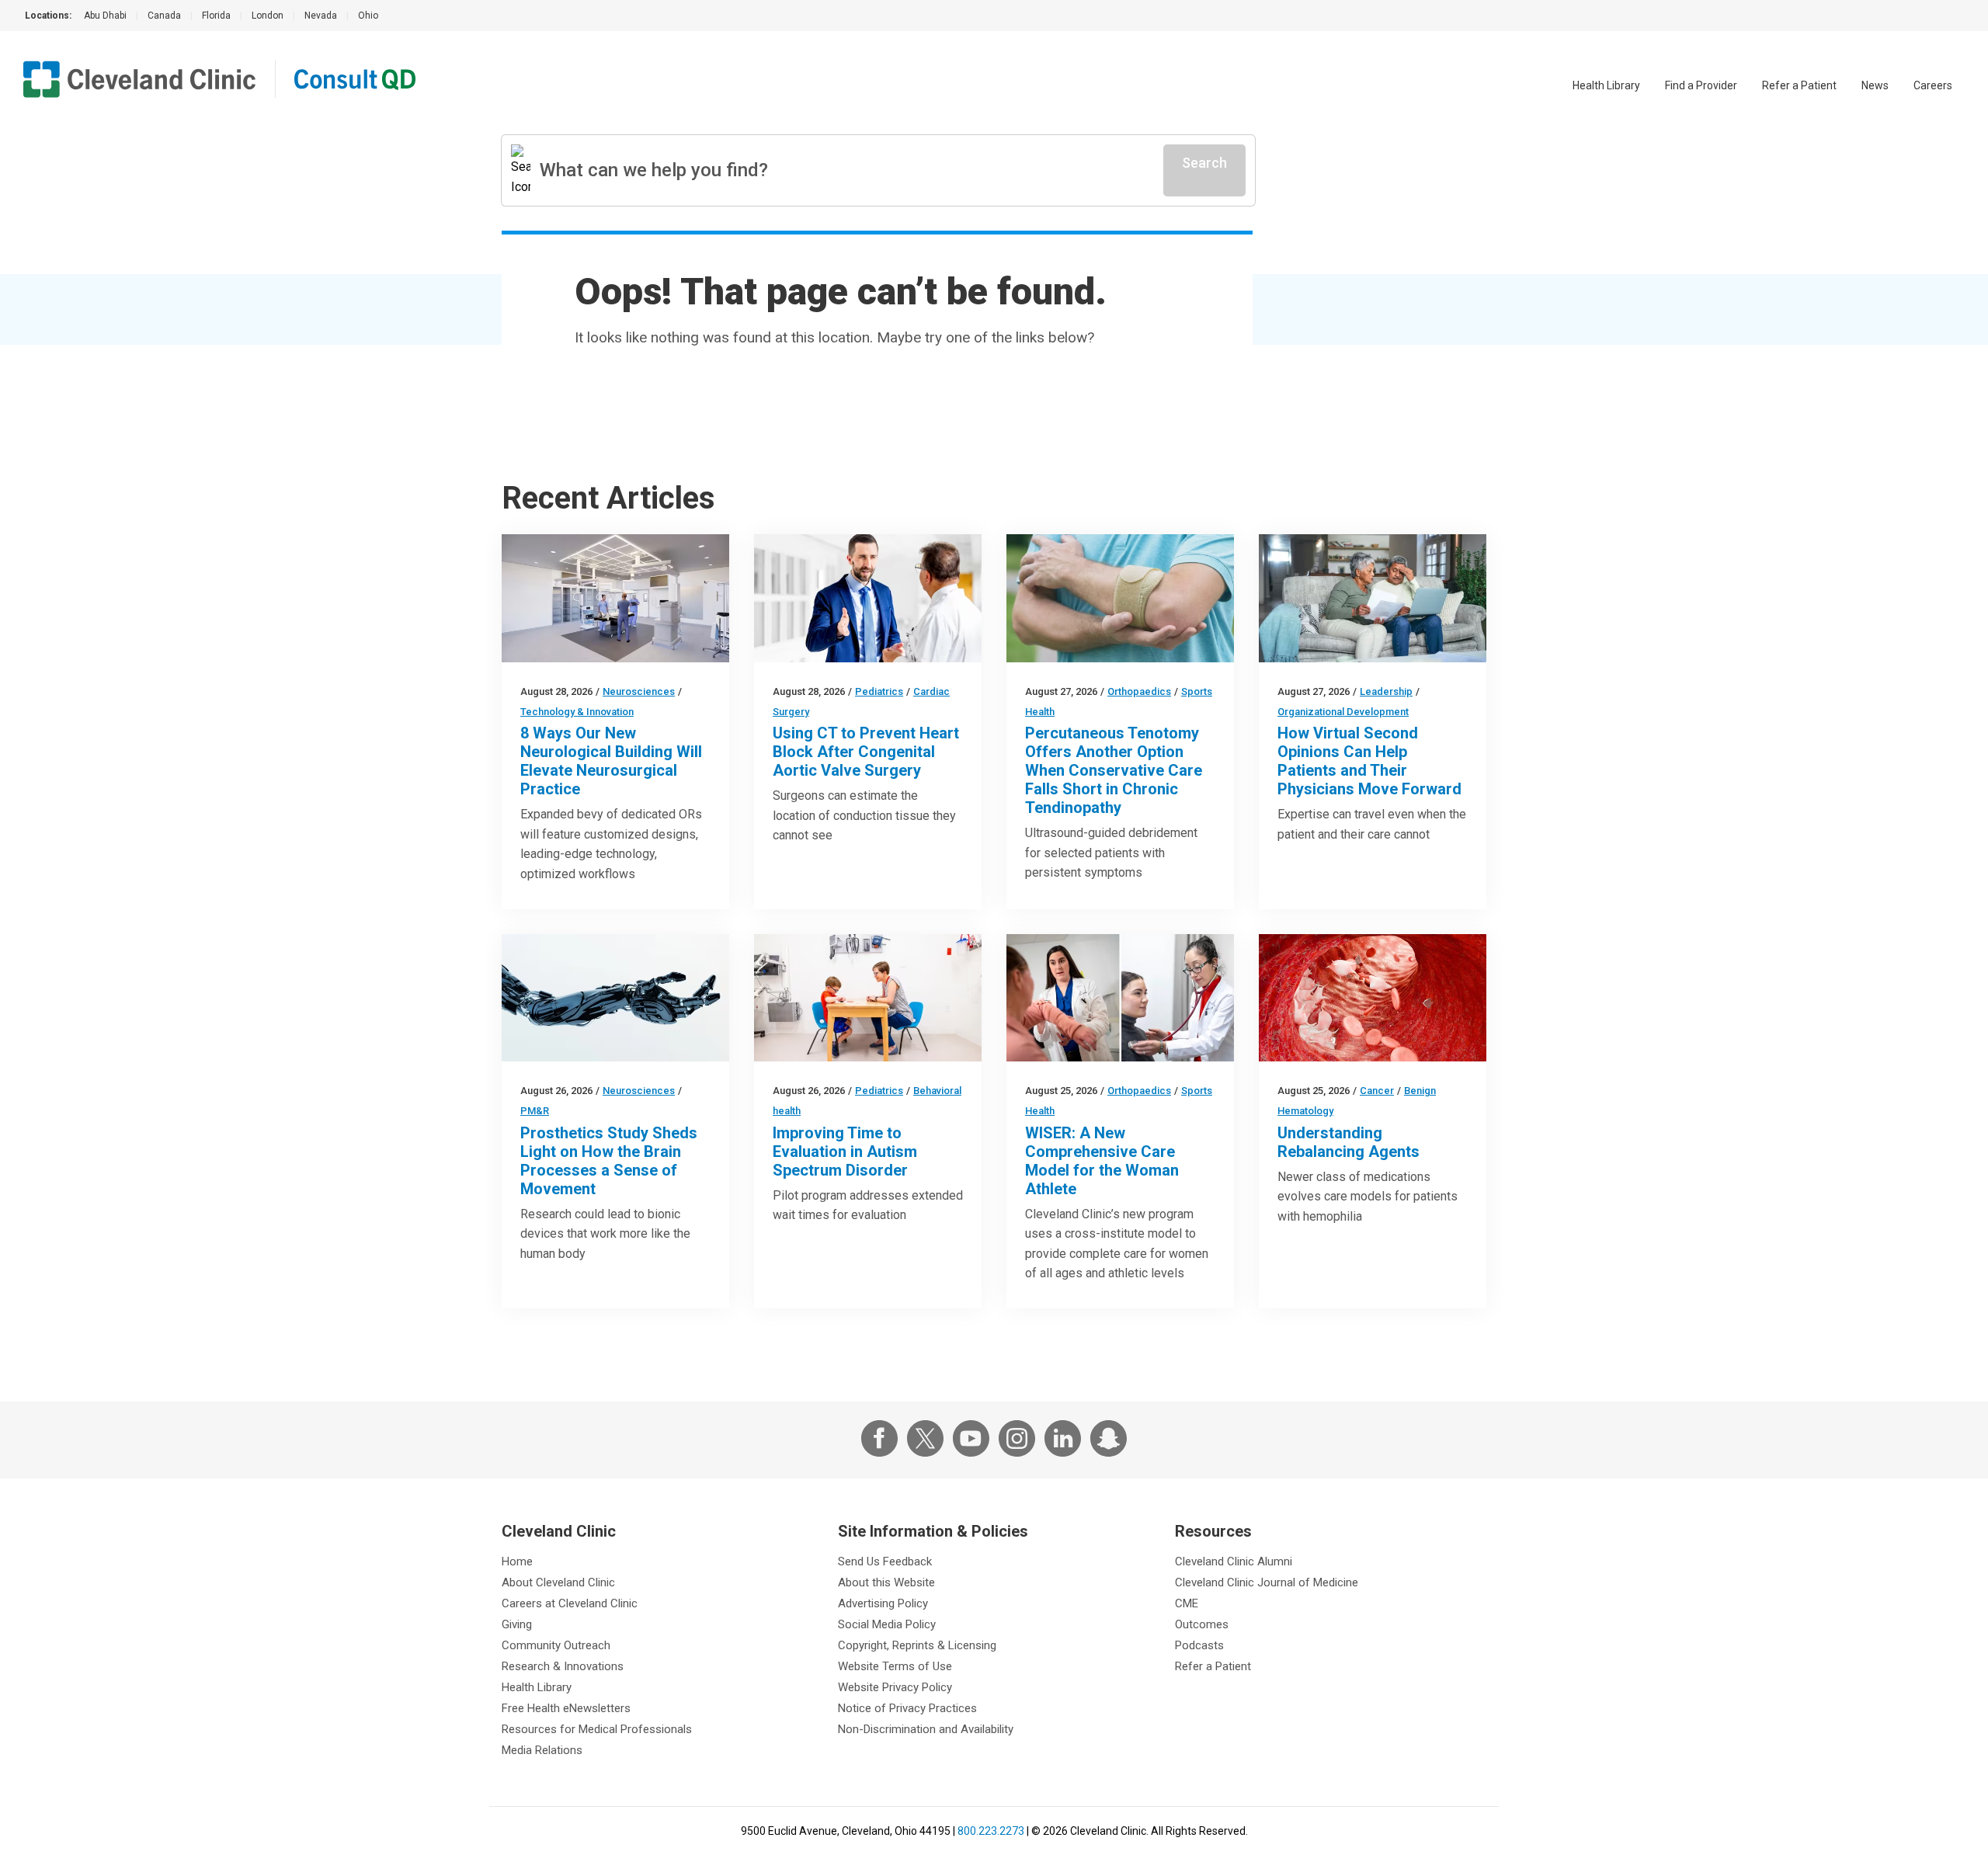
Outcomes (1202, 1624)
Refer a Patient (1799, 85)
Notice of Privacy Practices (907, 1708)
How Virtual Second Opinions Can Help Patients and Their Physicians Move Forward (1369, 761)
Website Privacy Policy (895, 1687)
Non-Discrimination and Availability (926, 1729)
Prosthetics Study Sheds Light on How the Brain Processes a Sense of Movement (609, 1161)
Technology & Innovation (577, 712)
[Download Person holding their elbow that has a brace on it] (1120, 598)
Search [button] (1204, 163)
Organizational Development (1343, 712)
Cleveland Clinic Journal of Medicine (1267, 1582)
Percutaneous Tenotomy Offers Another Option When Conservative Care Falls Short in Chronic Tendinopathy (1114, 770)
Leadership (1386, 691)
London (268, 16)
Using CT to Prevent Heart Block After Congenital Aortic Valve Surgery (866, 752)
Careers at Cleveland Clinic (570, 1603)
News (1875, 85)
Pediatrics (879, 691)
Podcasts (1199, 1645)
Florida (216, 16)
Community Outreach (556, 1645)
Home (517, 1561)
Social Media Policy (887, 1624)
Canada (164, 16)
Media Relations (542, 1750)
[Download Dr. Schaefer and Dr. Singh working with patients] (1120, 998)
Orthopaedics (1139, 691)
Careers (1933, 85)
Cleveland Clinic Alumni (1234, 1561)
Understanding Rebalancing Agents (1349, 1142)
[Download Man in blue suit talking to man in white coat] (868, 598)
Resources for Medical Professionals (597, 1729)
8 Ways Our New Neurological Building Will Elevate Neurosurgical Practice (611, 761)
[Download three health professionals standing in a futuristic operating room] (615, 598)
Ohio (368, 16)
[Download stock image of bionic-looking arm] (615, 998)
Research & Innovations (563, 1666)
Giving (517, 1624)
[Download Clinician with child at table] (868, 998)
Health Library (1606, 85)
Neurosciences (639, 691)
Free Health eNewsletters (566, 1708)
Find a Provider (1701, 85)
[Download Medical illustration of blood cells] (1373, 998)
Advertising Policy (883, 1603)
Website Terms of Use (895, 1666)
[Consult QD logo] (356, 79)
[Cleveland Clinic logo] (140, 79)
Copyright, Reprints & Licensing (917, 1645)
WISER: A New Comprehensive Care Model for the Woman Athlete (1102, 1161)
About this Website (886, 1582)
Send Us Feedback (885, 1561)
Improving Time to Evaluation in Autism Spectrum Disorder (845, 1152)
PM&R (535, 1111)
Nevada (321, 16)
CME (1187, 1603)
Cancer (1377, 1091)
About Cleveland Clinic (558, 1582)
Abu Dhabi (105, 16)
